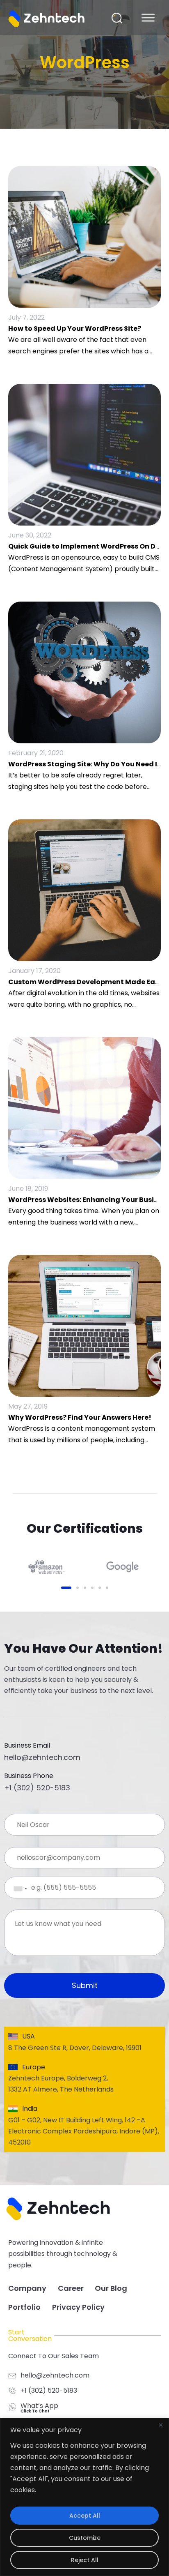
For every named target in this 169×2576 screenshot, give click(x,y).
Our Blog (111, 2288)
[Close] (160, 2425)
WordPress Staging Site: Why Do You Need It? (86, 764)
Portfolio (24, 2307)
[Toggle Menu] (148, 17)
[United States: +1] (14, 1889)
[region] (84, 2497)
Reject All (85, 2560)
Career (71, 2288)
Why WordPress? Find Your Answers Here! (80, 1417)
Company (27, 2288)
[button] (117, 18)
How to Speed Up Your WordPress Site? (75, 329)
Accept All (85, 2516)
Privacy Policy (78, 2307)
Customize (85, 2538)
